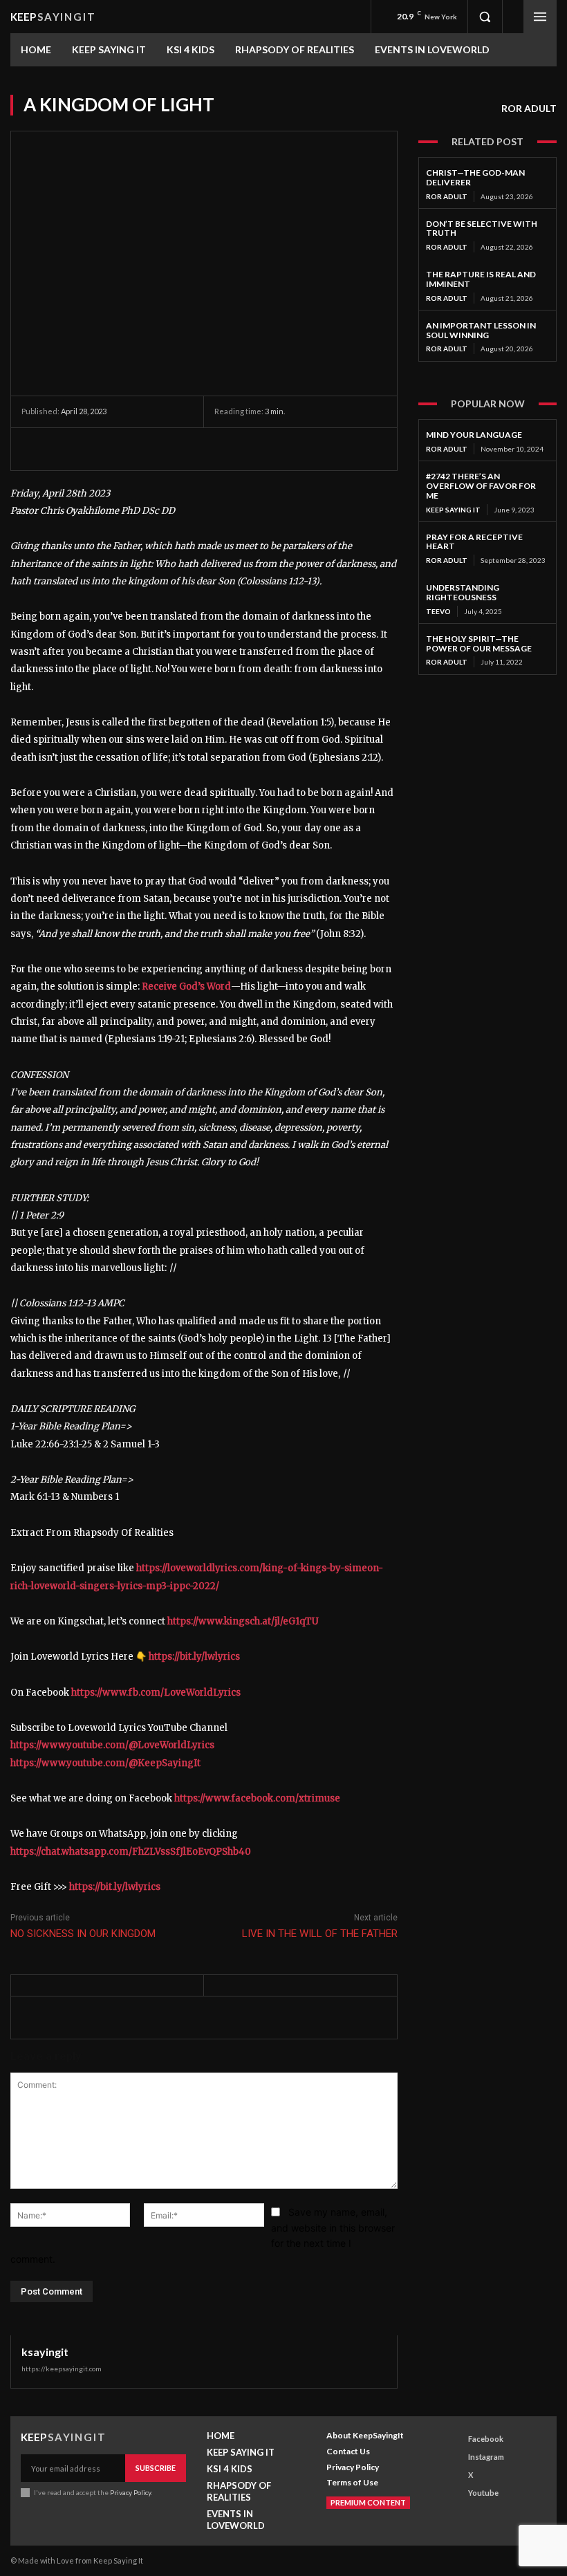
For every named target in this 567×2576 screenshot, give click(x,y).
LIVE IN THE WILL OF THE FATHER (320, 1934)
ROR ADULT (529, 108)
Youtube (483, 2493)
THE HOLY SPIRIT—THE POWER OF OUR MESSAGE (479, 643)
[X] (67, 449)
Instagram (486, 2457)
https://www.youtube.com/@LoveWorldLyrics (112, 1745)
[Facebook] (35, 449)
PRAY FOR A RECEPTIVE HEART (474, 542)
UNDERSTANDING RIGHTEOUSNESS (463, 592)
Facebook (486, 2439)
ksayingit (45, 2352)
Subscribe (156, 2468)
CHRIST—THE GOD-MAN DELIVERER (475, 177)
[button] (485, 17)
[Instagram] (455, 2457)
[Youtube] (455, 2493)
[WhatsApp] (131, 449)
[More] (163, 449)
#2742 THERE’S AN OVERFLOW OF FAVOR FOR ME (481, 486)
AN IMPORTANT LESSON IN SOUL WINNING (481, 330)
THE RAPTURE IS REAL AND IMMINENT (481, 279)
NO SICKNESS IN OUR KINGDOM (83, 1934)
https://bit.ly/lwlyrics (194, 1657)
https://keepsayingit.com (62, 2369)
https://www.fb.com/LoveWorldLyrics (156, 1693)
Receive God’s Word (186, 986)
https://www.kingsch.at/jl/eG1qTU (243, 1621)
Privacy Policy (130, 2492)
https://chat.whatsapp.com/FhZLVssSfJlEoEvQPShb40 (131, 1852)
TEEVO (438, 611)
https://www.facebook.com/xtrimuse (257, 1798)
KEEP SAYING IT (453, 510)
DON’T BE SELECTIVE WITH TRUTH (482, 229)
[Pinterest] (99, 449)
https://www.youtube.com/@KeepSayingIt (105, 1763)
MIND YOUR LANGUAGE (474, 435)
